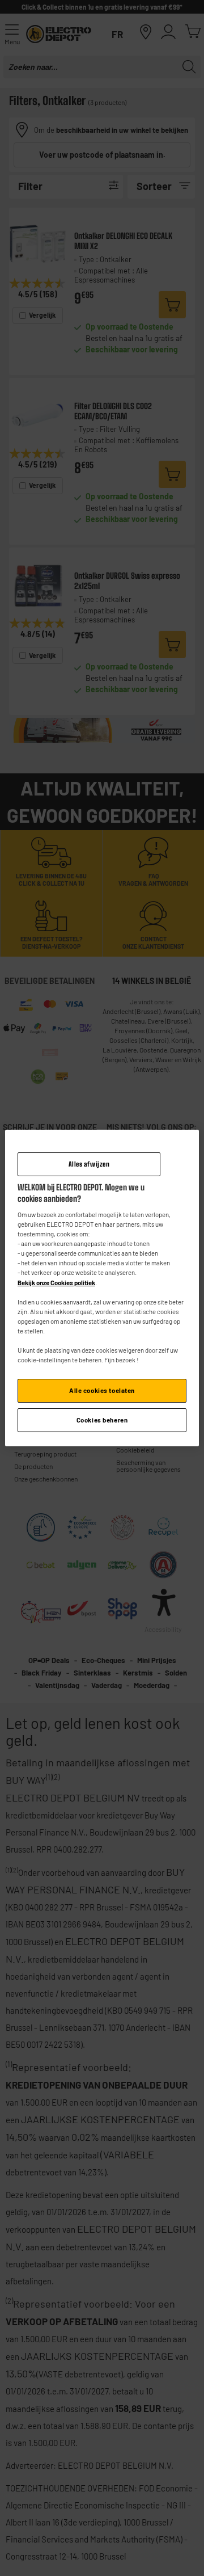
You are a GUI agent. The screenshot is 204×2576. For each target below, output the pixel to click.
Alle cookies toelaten (102, 1390)
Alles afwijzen (89, 1164)
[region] (102, 1288)
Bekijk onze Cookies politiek (56, 1283)
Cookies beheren (102, 1420)
